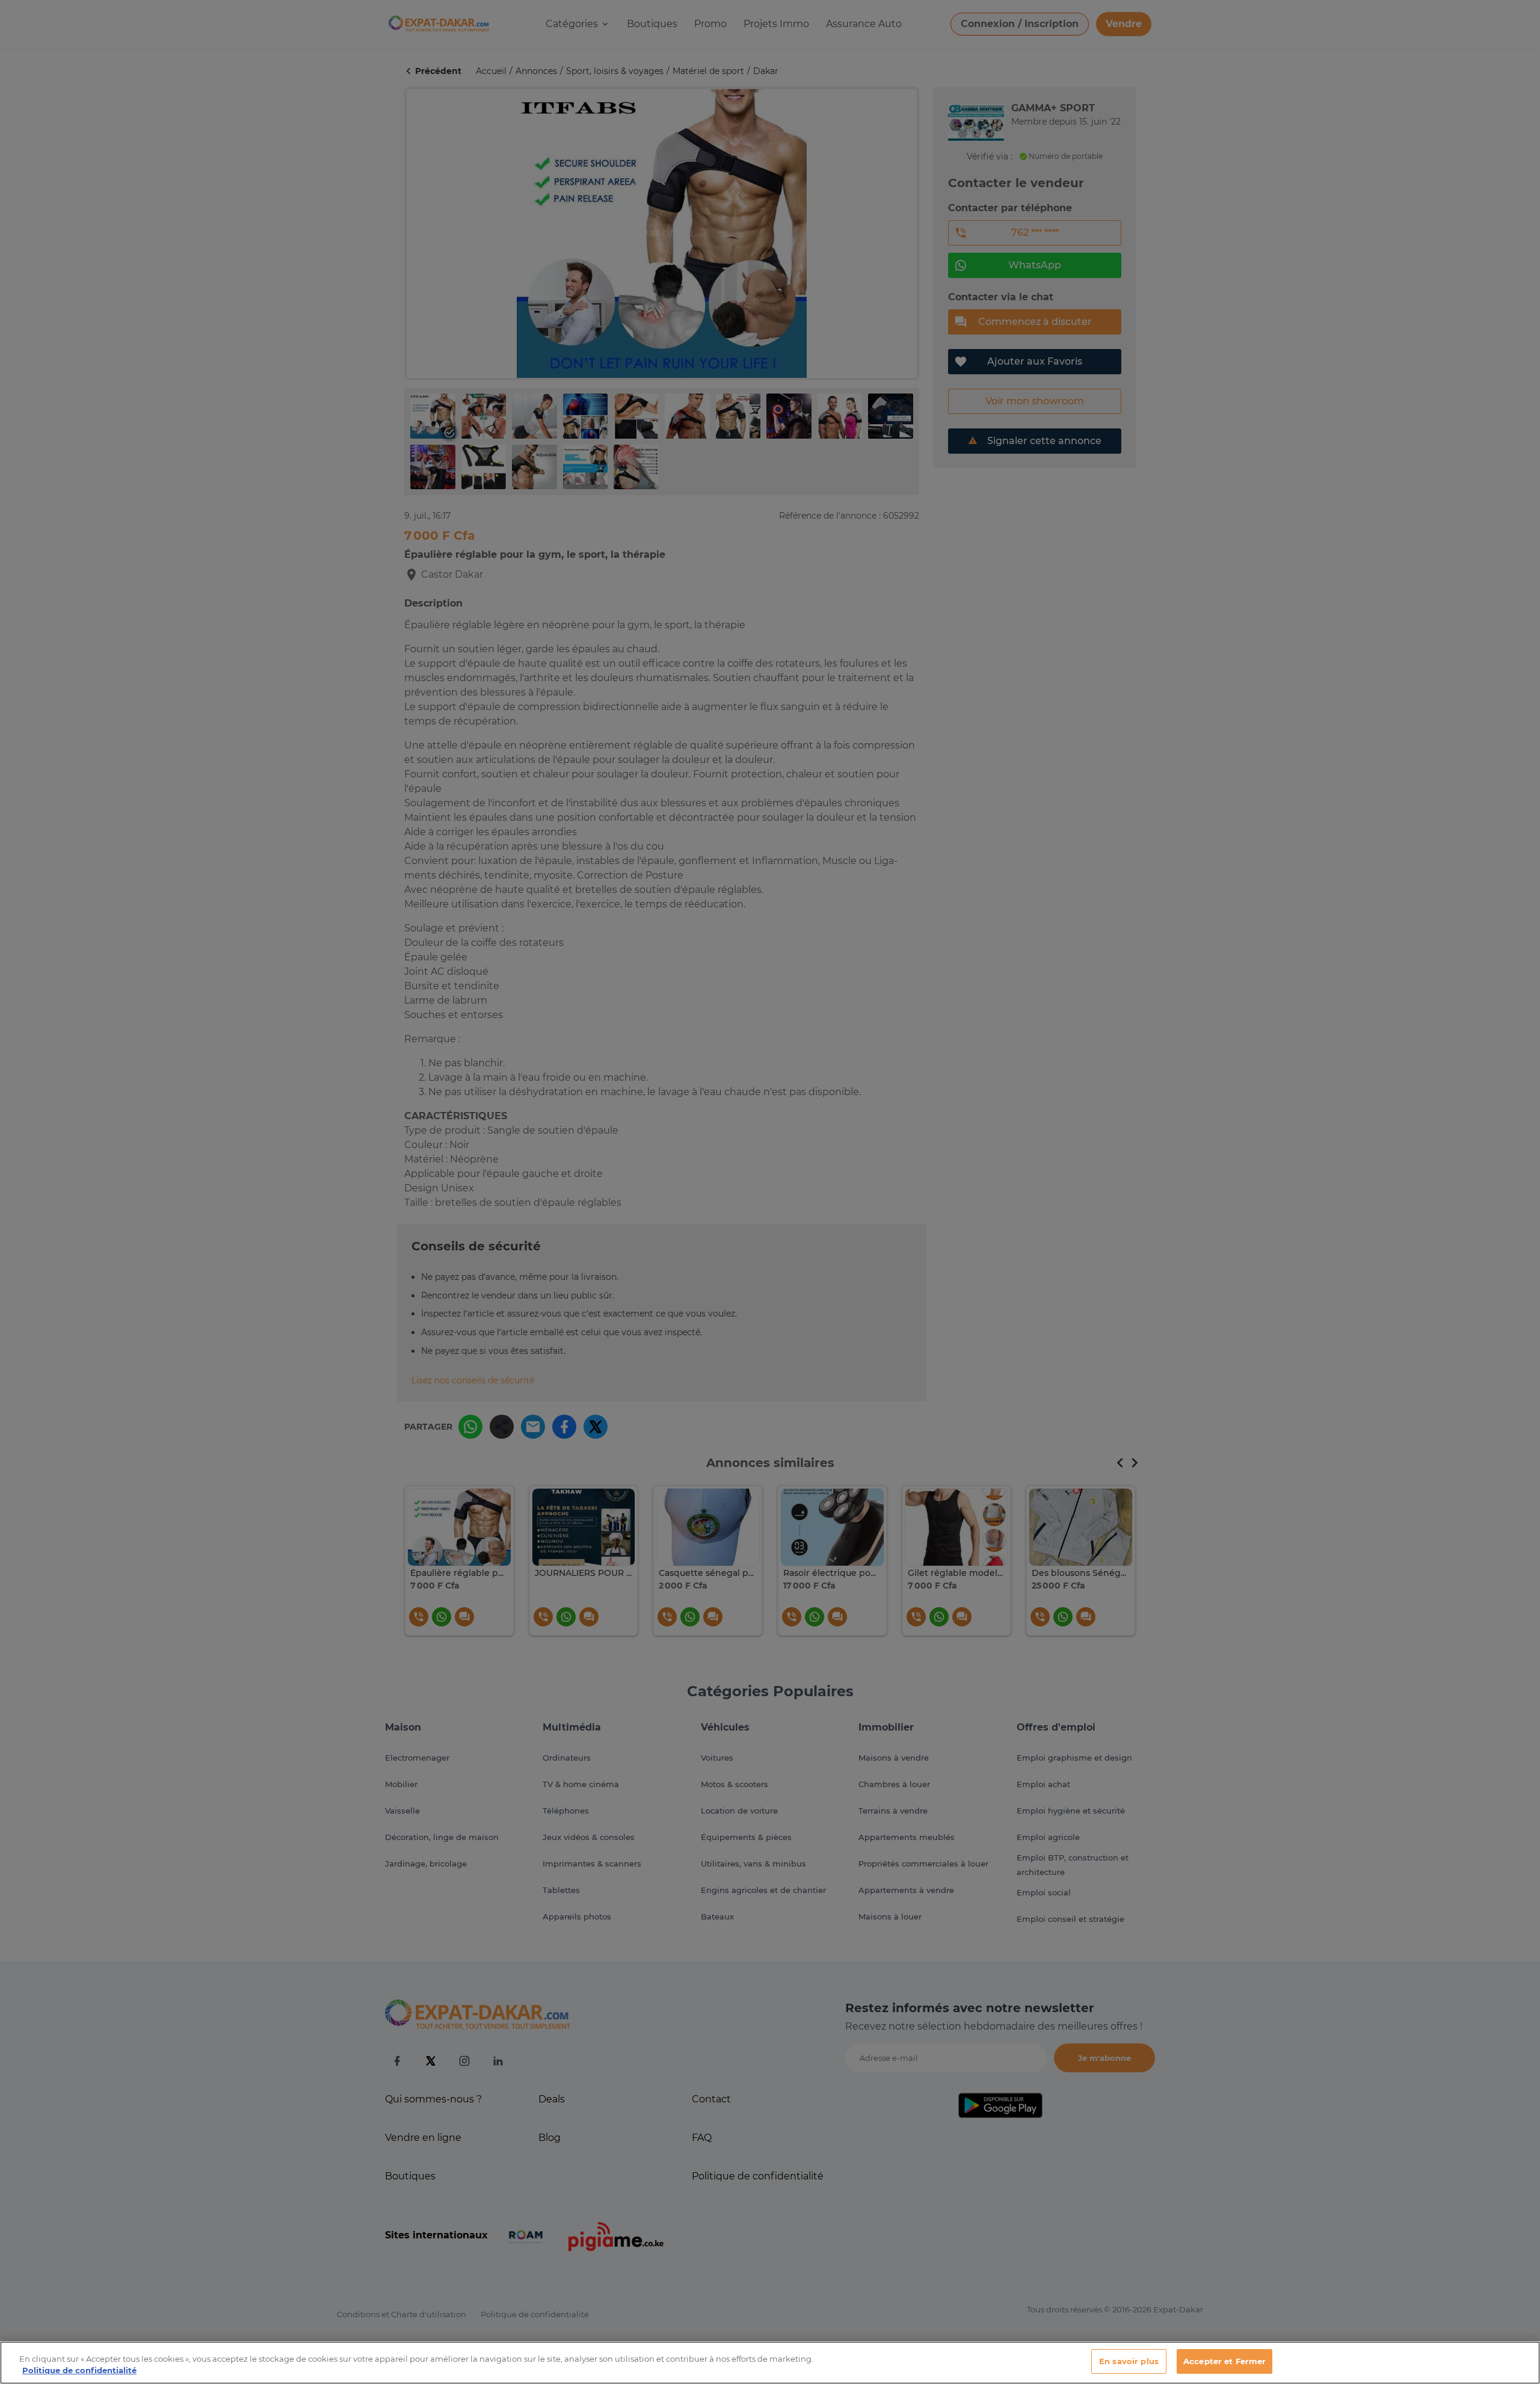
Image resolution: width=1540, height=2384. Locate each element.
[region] (770, 2363)
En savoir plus (1129, 2361)
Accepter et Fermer (1224, 2361)
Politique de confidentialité (79, 2371)
